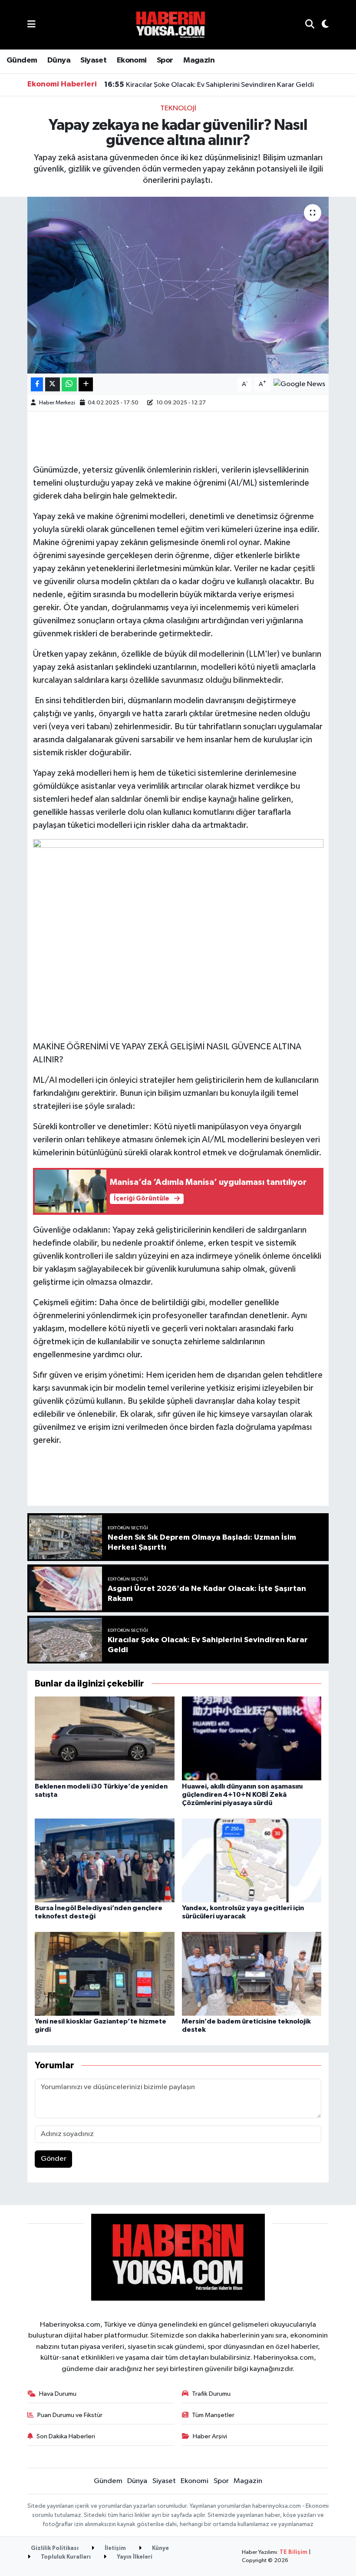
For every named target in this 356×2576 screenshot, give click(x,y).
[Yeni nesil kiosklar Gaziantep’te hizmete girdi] (105, 1973)
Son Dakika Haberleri (66, 2436)
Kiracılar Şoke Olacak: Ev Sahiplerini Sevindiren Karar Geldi (209, 85)
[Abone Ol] (299, 384)
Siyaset (93, 60)
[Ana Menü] (31, 25)
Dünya (59, 60)
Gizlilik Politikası (55, 2548)
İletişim (115, 2548)
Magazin (199, 60)
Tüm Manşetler (213, 2415)
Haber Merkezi (57, 403)
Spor (165, 60)
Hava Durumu (58, 2394)
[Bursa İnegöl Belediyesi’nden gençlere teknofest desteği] (105, 1860)
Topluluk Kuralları (65, 2557)
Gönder (54, 2159)
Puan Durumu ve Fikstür (70, 2415)
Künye (160, 2548)
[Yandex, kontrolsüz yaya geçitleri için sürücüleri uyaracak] (252, 1860)
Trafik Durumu (211, 2394)
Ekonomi (132, 60)
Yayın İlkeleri (134, 2557)
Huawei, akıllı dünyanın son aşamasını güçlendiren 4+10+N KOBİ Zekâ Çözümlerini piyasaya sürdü (242, 1795)
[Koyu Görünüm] (321, 25)
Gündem (22, 60)
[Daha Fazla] (86, 385)
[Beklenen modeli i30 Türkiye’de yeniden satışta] (105, 1738)
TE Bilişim (293, 2552)
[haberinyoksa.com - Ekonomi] (171, 25)
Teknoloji (178, 108)
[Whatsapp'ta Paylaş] (69, 385)
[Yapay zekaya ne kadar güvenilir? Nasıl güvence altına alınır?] (178, 285)
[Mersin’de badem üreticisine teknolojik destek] (252, 1973)
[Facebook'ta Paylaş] (37, 385)
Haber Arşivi (210, 2436)
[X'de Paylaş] (53, 385)
